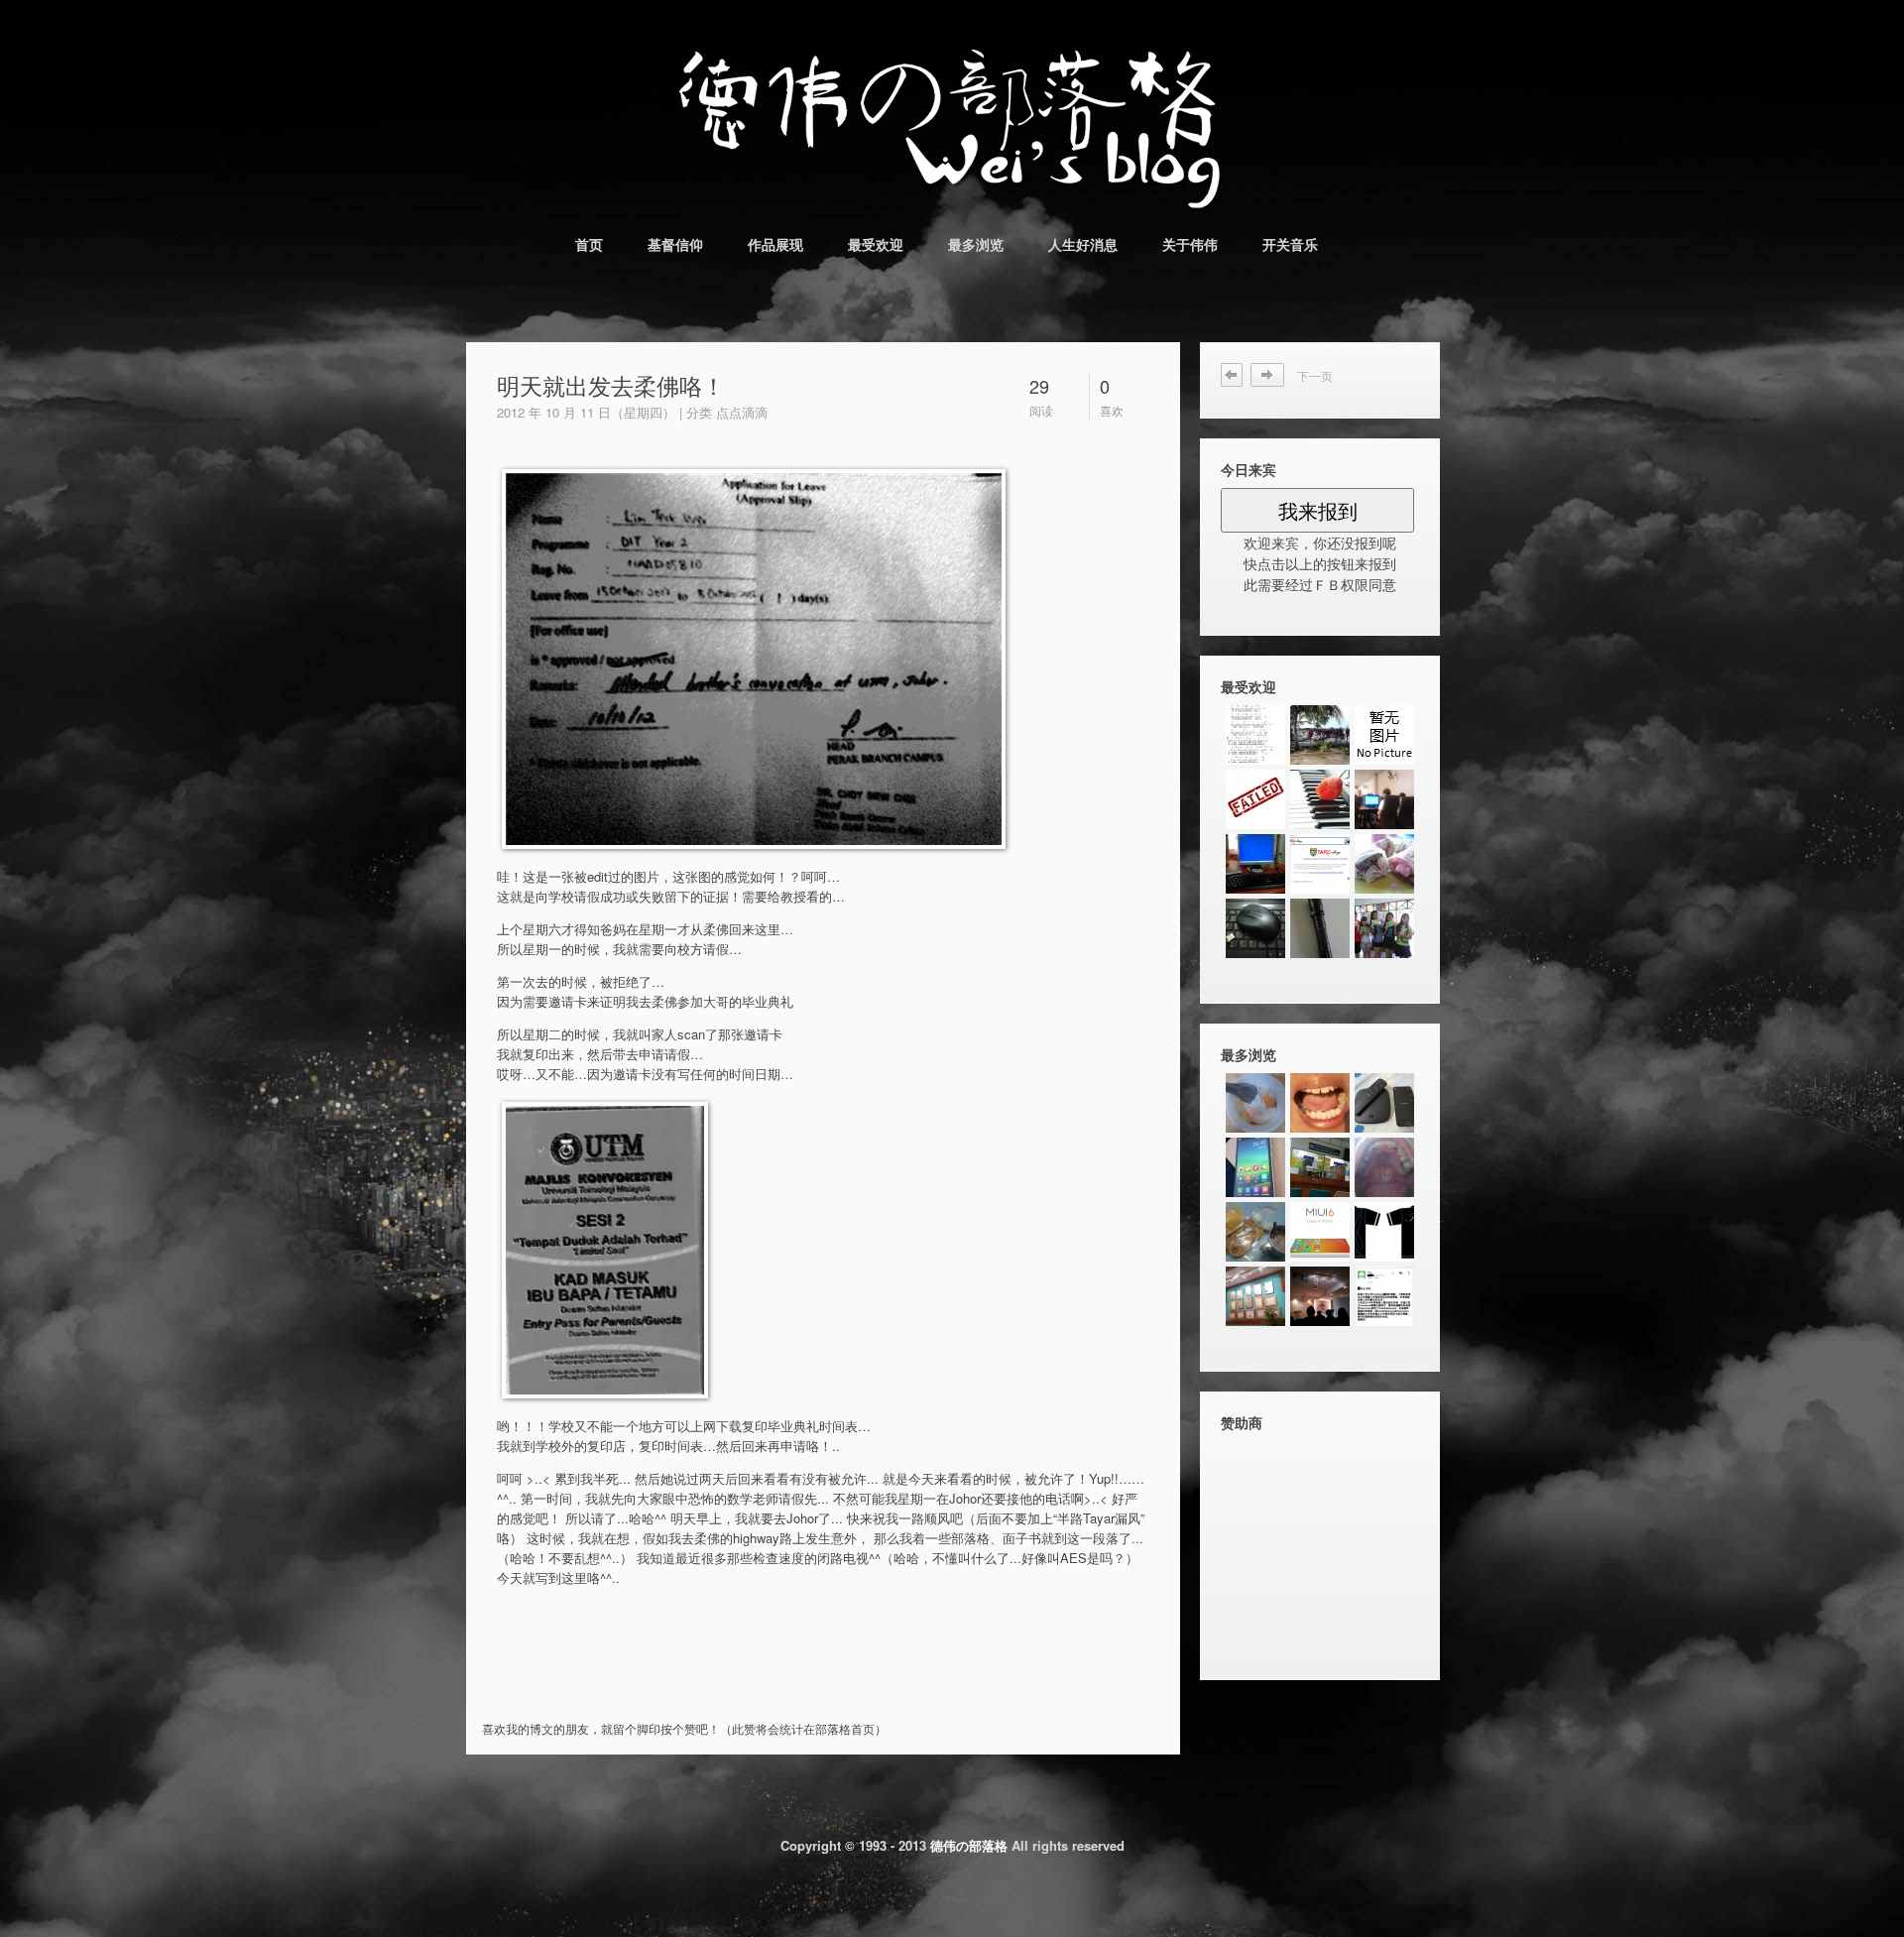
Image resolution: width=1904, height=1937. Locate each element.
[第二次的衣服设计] (1384, 1232)
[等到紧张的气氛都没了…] (1320, 864)
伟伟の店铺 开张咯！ (1274, 375)
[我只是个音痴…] (1320, 799)
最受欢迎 (876, 244)
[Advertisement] (719, 1680)
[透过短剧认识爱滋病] (1384, 928)
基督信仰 (675, 244)
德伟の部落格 (969, 1845)
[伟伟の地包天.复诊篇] (1384, 1167)
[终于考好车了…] (1320, 735)
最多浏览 (976, 244)
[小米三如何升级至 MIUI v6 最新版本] (1320, 1232)
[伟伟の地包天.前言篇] (1255, 1296)
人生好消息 (1083, 244)
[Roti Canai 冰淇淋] (1384, 864)
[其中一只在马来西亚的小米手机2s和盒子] (1384, 1103)
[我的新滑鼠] (1255, 928)
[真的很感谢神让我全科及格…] (1255, 799)
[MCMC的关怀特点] (1320, 1296)
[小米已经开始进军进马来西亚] (1384, 1296)
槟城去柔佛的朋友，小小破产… (1233, 375)
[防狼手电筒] (1320, 928)
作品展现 (775, 244)
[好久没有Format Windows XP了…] (1255, 864)
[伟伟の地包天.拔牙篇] (1320, 1167)
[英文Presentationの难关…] (1384, 735)
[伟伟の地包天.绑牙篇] (1320, 1103)
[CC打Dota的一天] (1384, 799)
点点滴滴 (742, 412)
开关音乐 (1290, 244)
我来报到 (1318, 510)
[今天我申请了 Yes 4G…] (1255, 1232)
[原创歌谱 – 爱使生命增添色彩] (1255, 735)
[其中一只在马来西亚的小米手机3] (1255, 1167)
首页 (589, 244)
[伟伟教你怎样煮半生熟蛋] (1255, 1103)
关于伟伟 (1190, 244)
